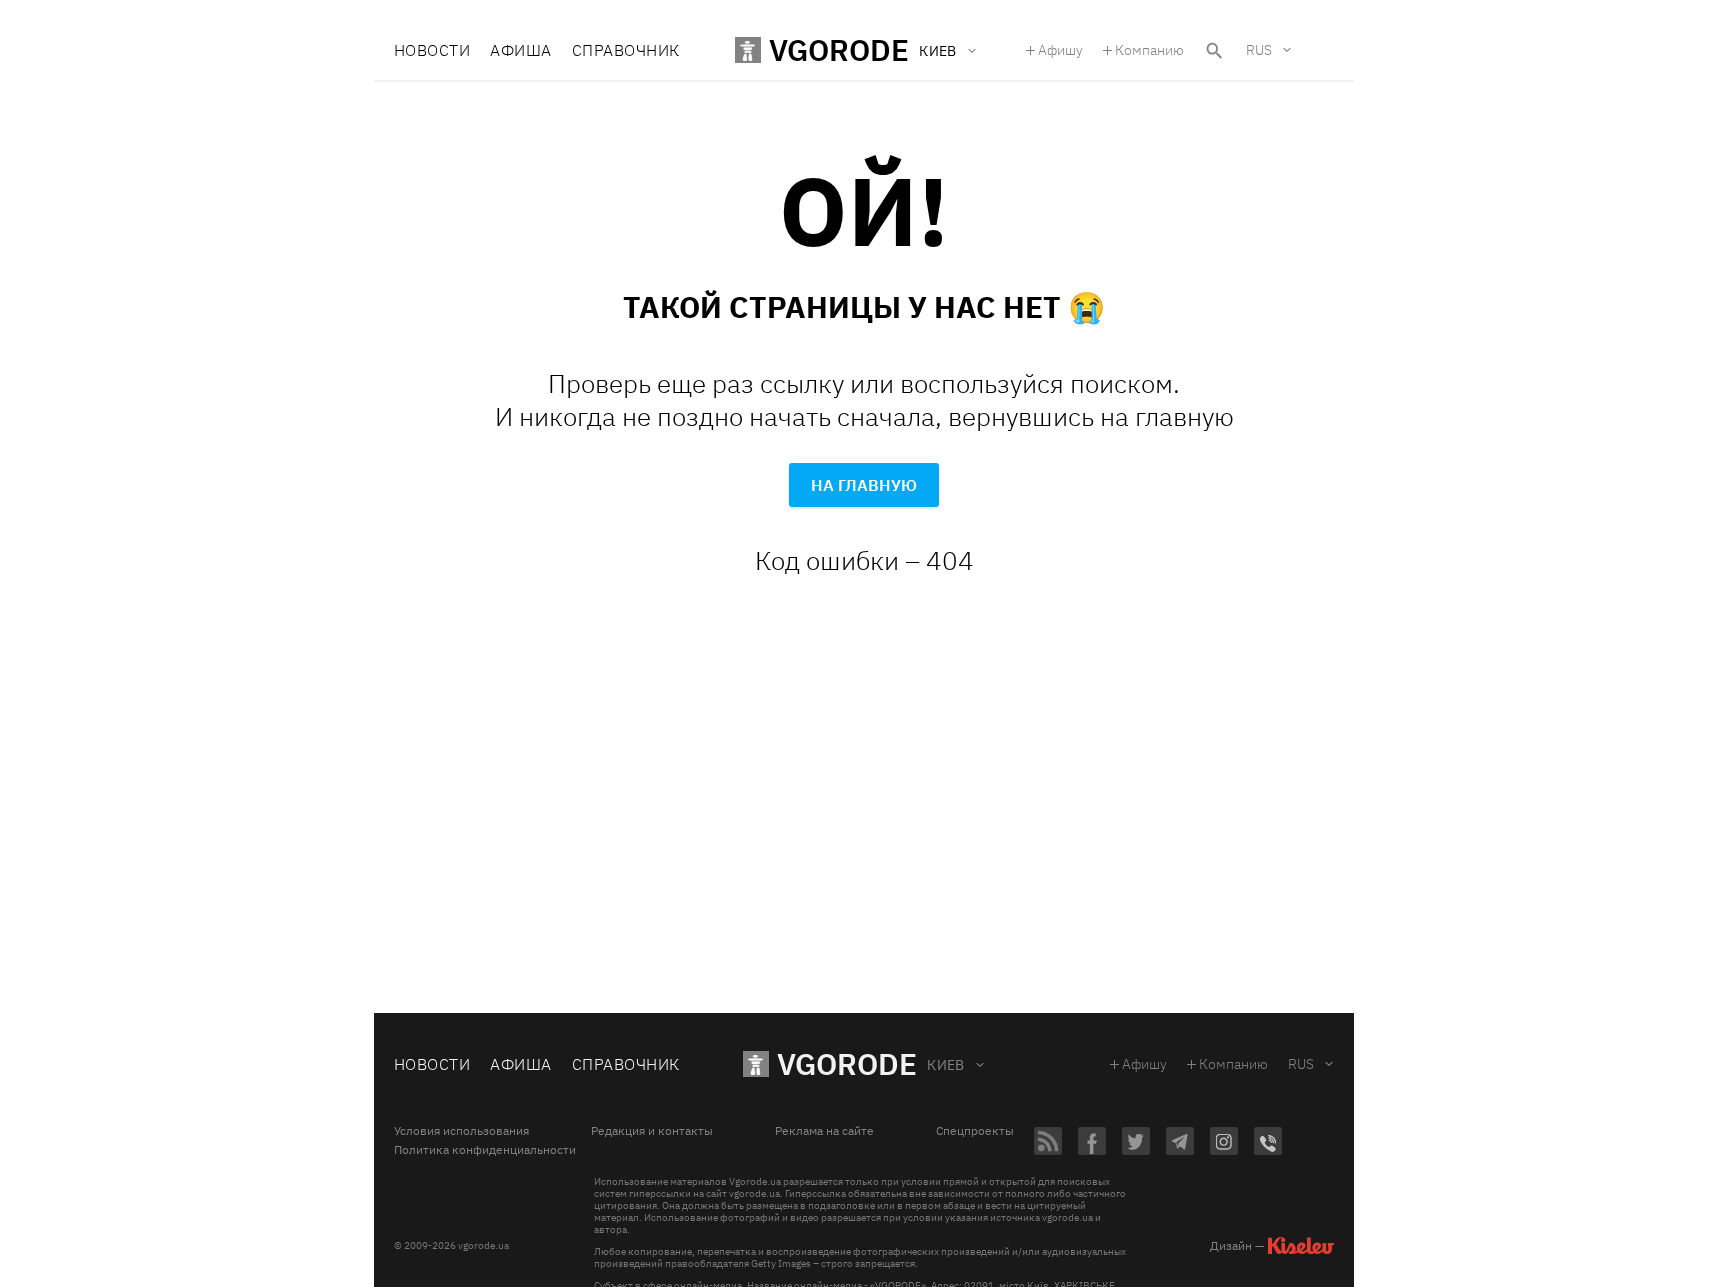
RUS (1259, 50)
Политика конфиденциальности (485, 1150)
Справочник (626, 50)
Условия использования (461, 1131)
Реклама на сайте (824, 1131)
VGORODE (847, 1063)
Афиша (520, 50)
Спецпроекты (975, 1131)
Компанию (1149, 50)
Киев (946, 1065)
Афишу (1060, 50)
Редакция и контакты (652, 1131)
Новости (432, 50)
